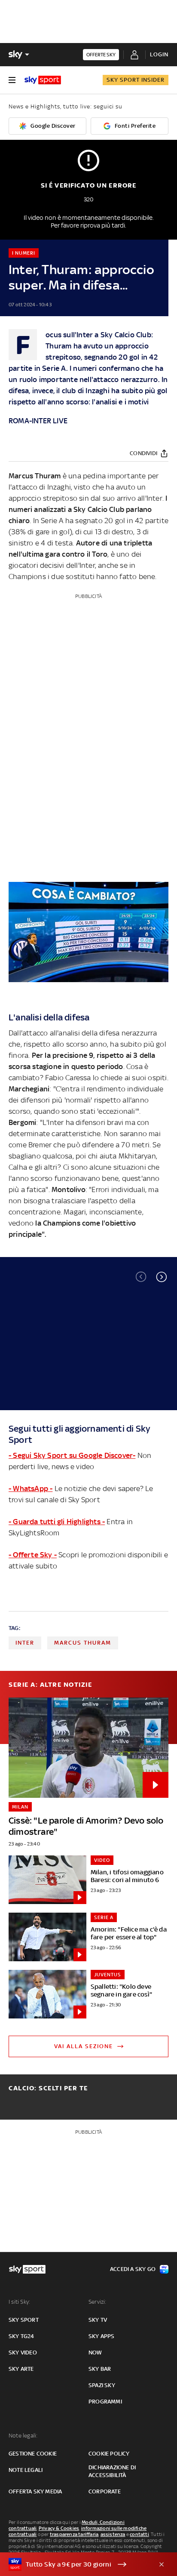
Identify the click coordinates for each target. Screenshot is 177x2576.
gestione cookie (33, 2454)
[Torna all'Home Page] (43, 80)
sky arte (21, 2369)
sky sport (24, 2320)
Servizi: (98, 2302)
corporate (105, 2491)
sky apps (102, 2336)
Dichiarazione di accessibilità (112, 2471)
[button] (162, 1277)
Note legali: (23, 2436)
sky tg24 (21, 2336)
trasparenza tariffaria (74, 2534)
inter (25, 1643)
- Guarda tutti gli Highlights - (57, 1522)
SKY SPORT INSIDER (136, 80)
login (159, 54)
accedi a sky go (133, 2269)
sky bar (100, 2369)
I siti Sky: (19, 2302)
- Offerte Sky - (33, 1555)
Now (95, 2353)
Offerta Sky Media (35, 2491)
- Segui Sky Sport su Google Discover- (72, 1455)
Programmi (105, 2402)
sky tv (98, 2320)
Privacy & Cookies (59, 2528)
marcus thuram (83, 1643)
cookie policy (109, 2454)
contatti (139, 2534)
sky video (23, 2353)
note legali (26, 2470)
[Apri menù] (12, 80)
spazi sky (102, 2385)
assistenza (113, 2534)
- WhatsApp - (31, 1488)
